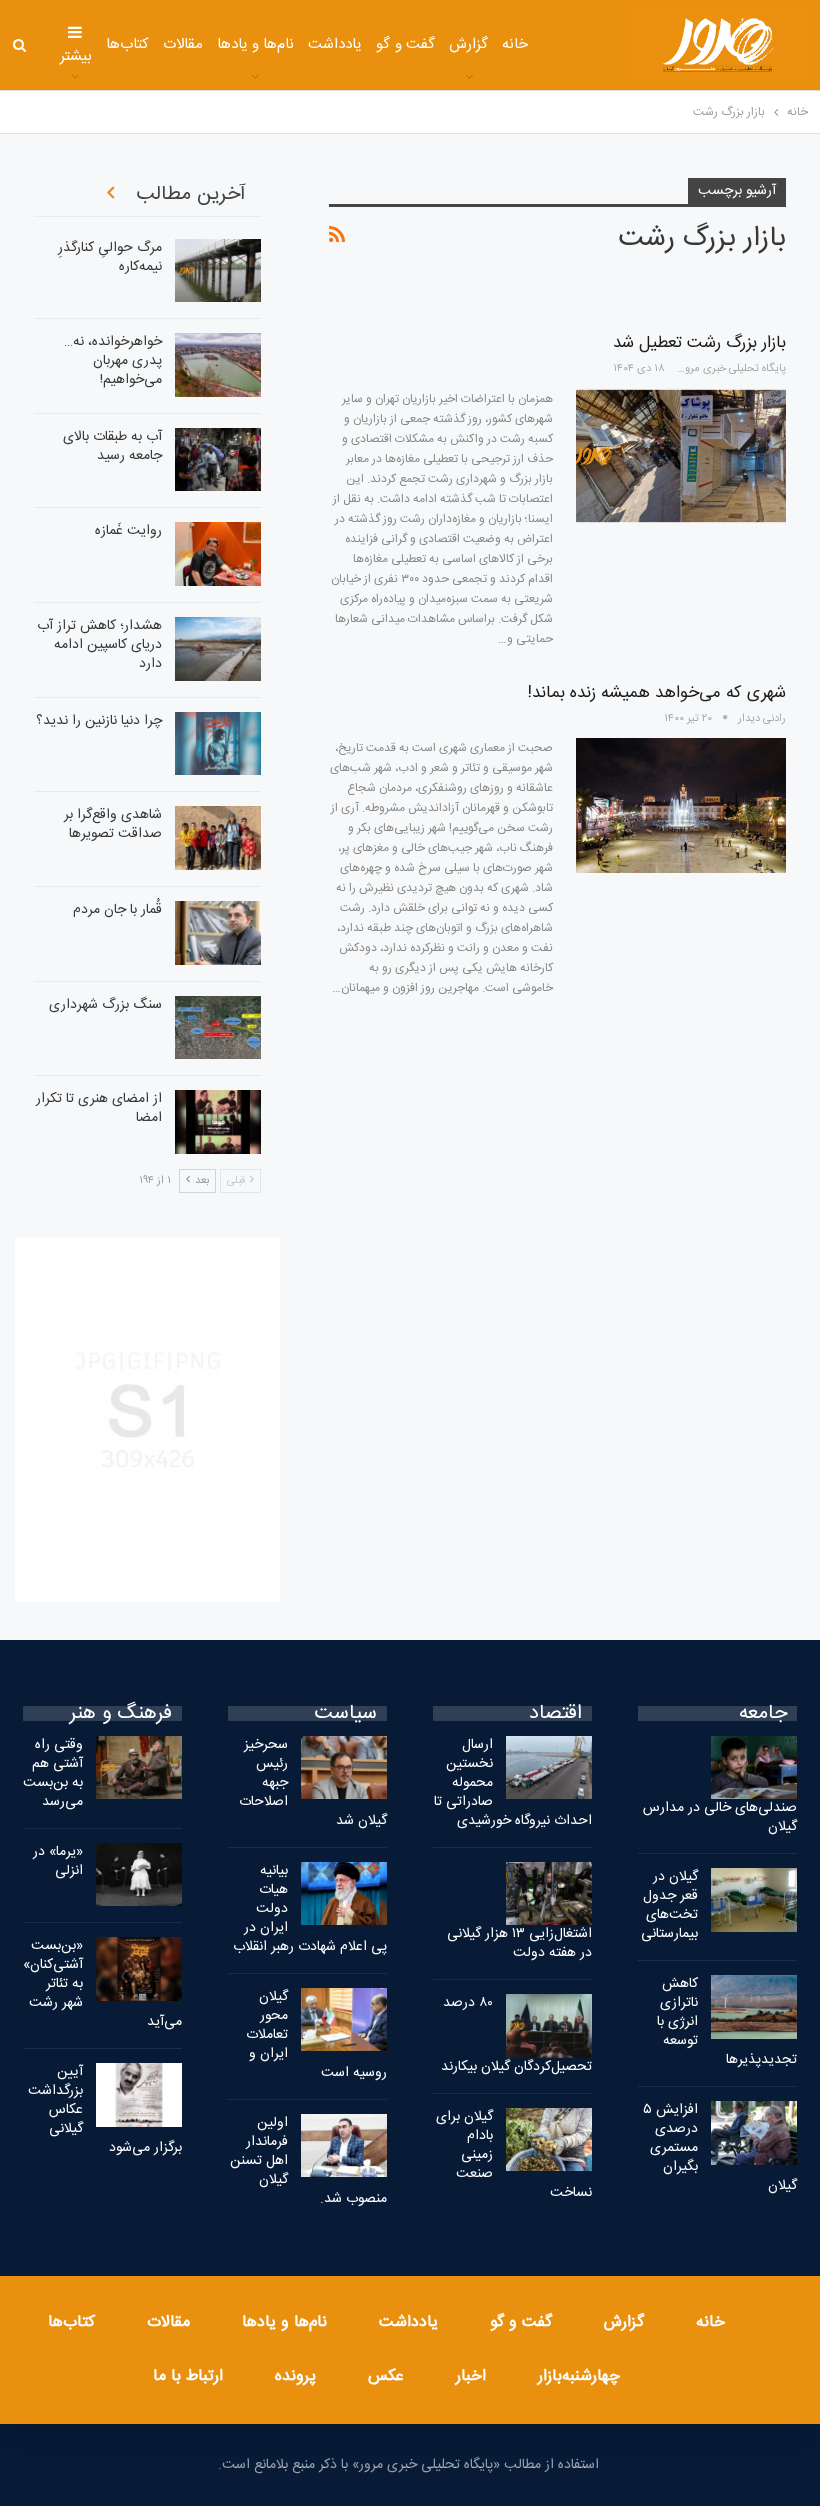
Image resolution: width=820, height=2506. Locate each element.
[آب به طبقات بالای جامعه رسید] (218, 460)
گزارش (468, 44)
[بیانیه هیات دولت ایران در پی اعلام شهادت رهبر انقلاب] (344, 1894)
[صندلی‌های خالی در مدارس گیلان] (754, 1768)
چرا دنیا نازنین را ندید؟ (99, 721)
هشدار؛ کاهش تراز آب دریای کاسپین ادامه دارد (99, 645)
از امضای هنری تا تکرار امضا (99, 1108)
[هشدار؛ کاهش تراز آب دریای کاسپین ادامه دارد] (218, 649)
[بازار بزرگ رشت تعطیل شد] (681, 456)
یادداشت (335, 44)
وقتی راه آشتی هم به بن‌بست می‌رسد (53, 1773)
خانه (515, 44)
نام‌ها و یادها (256, 44)
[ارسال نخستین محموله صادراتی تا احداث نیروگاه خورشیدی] (549, 1768)
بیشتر (76, 56)
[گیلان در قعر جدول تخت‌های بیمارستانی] (754, 1900)
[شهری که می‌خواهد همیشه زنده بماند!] (681, 805)
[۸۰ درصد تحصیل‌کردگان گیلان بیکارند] (549, 2026)
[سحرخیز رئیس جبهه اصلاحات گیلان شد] (344, 1768)
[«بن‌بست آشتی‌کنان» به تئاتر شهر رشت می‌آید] (139, 1969)
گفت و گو (405, 44)
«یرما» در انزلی (58, 1861)
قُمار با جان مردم (117, 910)
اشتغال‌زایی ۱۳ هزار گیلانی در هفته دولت (519, 1943)
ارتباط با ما (188, 2376)
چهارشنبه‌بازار (579, 2376)
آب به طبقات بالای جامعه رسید (112, 446)
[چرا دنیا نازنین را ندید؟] (218, 744)
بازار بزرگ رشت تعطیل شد (699, 343)
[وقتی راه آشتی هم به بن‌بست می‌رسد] (139, 1768)
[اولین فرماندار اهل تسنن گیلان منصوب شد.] (344, 2146)
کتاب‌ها (127, 44)
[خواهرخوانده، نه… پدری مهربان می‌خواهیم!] (218, 365)
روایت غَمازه (128, 531)
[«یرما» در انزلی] (139, 1875)
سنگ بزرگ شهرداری (105, 1005)
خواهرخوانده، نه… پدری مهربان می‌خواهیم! (113, 361)
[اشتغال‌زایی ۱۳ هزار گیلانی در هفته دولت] (549, 1894)
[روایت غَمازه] (218, 554)
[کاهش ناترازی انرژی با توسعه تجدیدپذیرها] (754, 2007)
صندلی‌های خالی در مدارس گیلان (720, 1817)
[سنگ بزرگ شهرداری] (218, 1028)
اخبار (471, 2376)
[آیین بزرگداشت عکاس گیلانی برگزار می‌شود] (139, 2095)
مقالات (183, 44)
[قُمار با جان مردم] (218, 933)
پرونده (295, 2376)
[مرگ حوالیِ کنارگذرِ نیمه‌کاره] (218, 271)
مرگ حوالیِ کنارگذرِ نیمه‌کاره (110, 257)
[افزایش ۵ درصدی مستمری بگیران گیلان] (754, 2133)
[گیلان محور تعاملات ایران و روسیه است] (344, 2020)
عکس (386, 2376)
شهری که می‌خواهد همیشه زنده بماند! (657, 693)
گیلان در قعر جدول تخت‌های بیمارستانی (669, 1905)
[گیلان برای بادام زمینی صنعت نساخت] (549, 2140)
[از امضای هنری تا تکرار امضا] (218, 1122)
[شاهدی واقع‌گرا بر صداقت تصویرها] (218, 838)
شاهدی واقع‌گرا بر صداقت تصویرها (113, 824)
